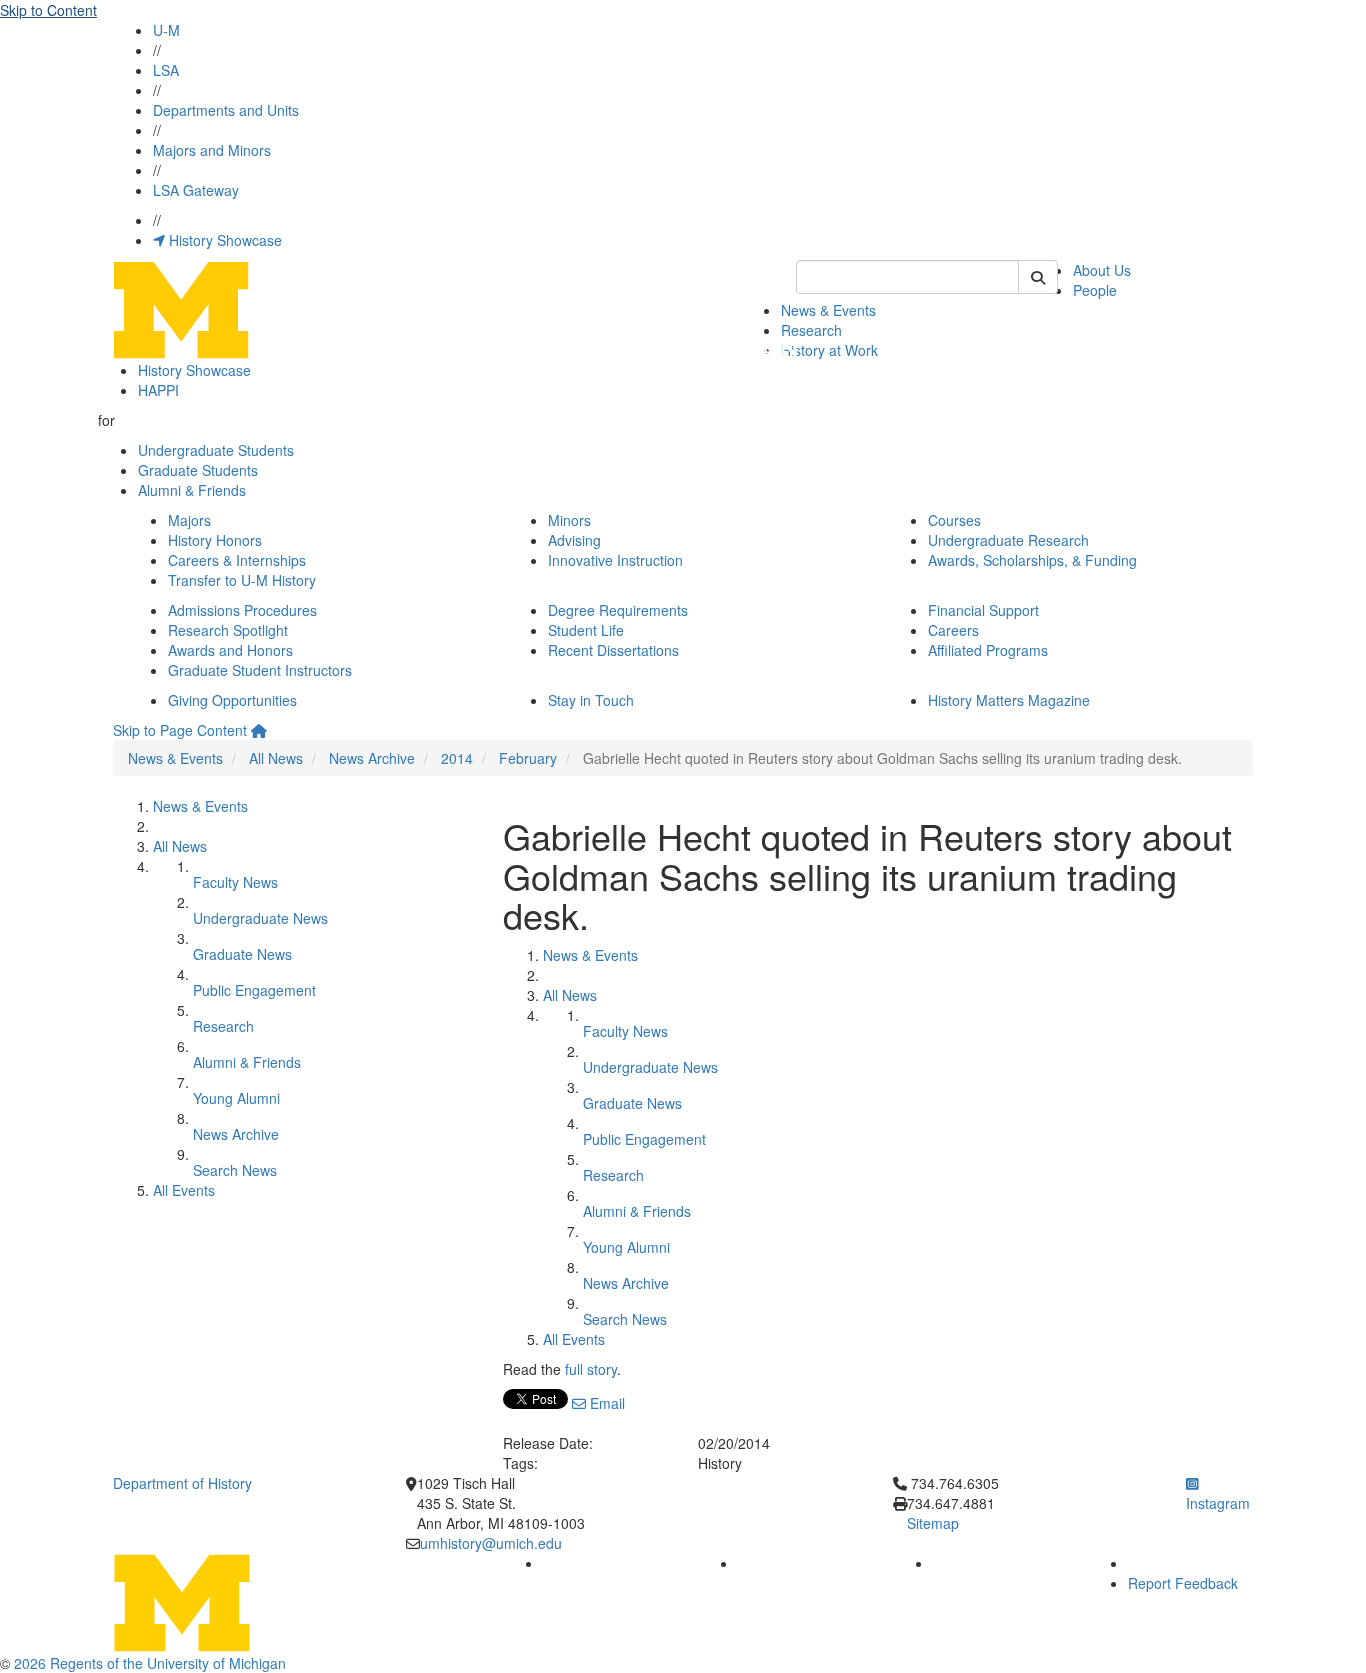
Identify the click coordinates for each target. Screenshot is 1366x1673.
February (528, 758)
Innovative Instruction (615, 560)
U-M (166, 30)
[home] (259, 730)
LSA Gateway (196, 190)
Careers (953, 630)
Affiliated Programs (988, 650)
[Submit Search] (1038, 277)
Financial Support (983, 610)
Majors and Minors (212, 150)
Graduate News (242, 954)
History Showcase (223, 240)
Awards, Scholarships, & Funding (1032, 560)
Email (605, 1403)
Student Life (586, 630)
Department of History (182, 1483)
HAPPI (158, 390)
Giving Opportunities (232, 700)
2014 (457, 758)
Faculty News (235, 882)
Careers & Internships (237, 560)
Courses (954, 520)
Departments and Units (226, 110)
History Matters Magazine (1009, 700)
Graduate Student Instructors (260, 670)
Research (811, 330)
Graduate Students (198, 470)
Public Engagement (254, 990)
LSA (166, 70)
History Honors (215, 540)
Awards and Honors (230, 650)
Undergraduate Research (1008, 540)
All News (276, 758)
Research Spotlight (228, 630)
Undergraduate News (260, 918)
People (1095, 290)
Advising (574, 540)
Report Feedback (1183, 1583)
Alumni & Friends (192, 490)
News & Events (828, 310)
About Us (1102, 270)
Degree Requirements (618, 610)
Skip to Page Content (180, 730)
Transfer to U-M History (242, 580)
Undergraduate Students (216, 450)
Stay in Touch (591, 700)
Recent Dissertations (613, 650)
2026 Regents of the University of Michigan (150, 1663)
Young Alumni (236, 1098)
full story (591, 1369)
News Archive (372, 758)
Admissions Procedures (242, 610)
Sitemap (933, 1523)
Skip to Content (48, 10)
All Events (184, 1190)
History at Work (829, 350)
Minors (569, 520)
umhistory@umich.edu (491, 1543)
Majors (189, 520)
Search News (235, 1170)
